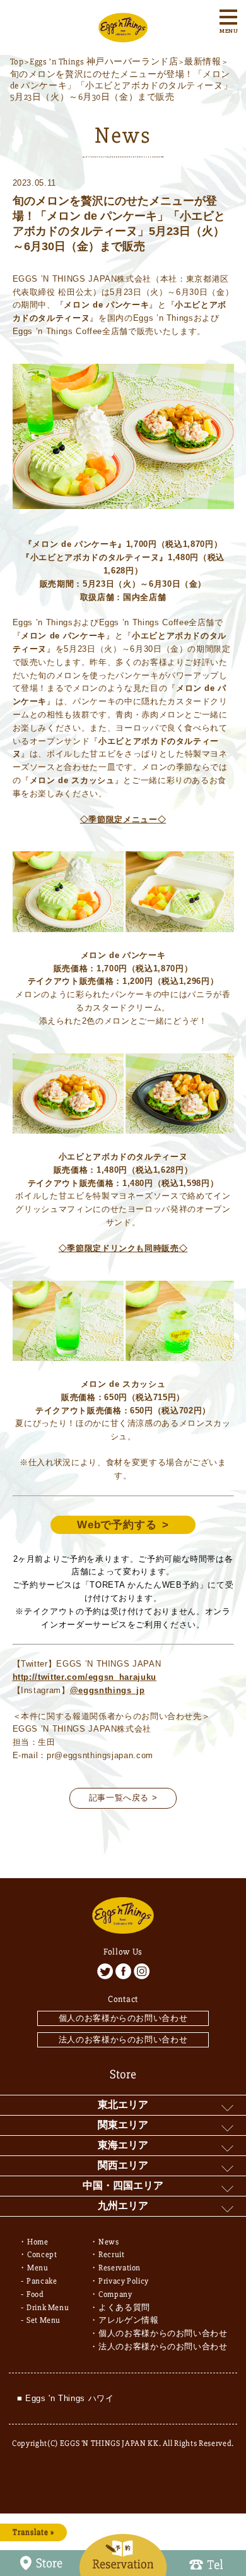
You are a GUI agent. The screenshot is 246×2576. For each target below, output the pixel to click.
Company (115, 2294)
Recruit (112, 2255)
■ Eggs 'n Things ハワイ (66, 2398)
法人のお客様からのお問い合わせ (123, 2040)
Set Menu (44, 2320)
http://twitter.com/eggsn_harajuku (85, 1677)
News (109, 2242)
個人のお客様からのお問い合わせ (123, 2018)
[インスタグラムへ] (142, 1971)
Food (35, 2294)
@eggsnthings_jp (108, 1690)
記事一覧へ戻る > (123, 1798)
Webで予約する (117, 1525)
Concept (42, 2255)
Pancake (42, 2281)
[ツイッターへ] (105, 1971)
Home (38, 2242)
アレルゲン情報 (129, 2320)
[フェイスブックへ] (123, 1971)
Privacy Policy (124, 2281)
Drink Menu (48, 2308)
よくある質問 (124, 2308)
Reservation (120, 2268)
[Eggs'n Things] (123, 35)
